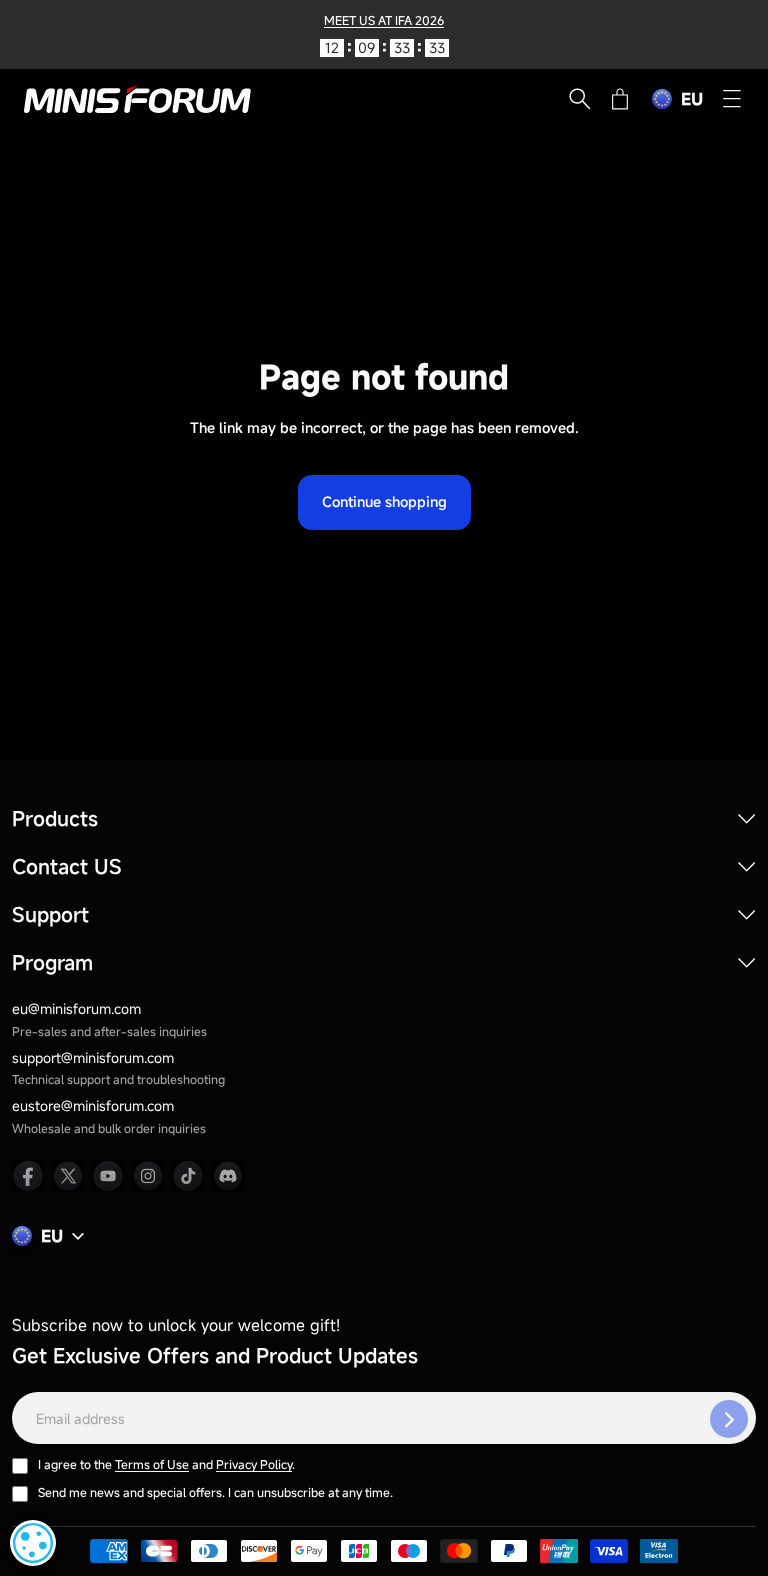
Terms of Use (152, 1464)
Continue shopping (384, 501)
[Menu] (732, 99)
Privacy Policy (254, 1464)
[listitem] (28, 1176)
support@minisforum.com (93, 1057)
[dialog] (33, 1543)
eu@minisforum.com (76, 1008)
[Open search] (580, 99)
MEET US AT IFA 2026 (384, 20)
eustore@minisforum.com (93, 1105)
